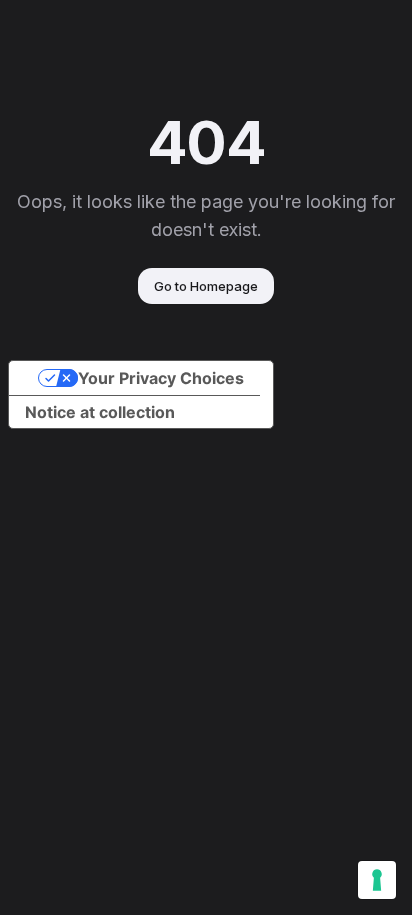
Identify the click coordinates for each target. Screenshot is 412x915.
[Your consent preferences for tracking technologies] (377, 880)
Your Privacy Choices (161, 378)
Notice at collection (100, 412)
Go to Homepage (206, 286)
